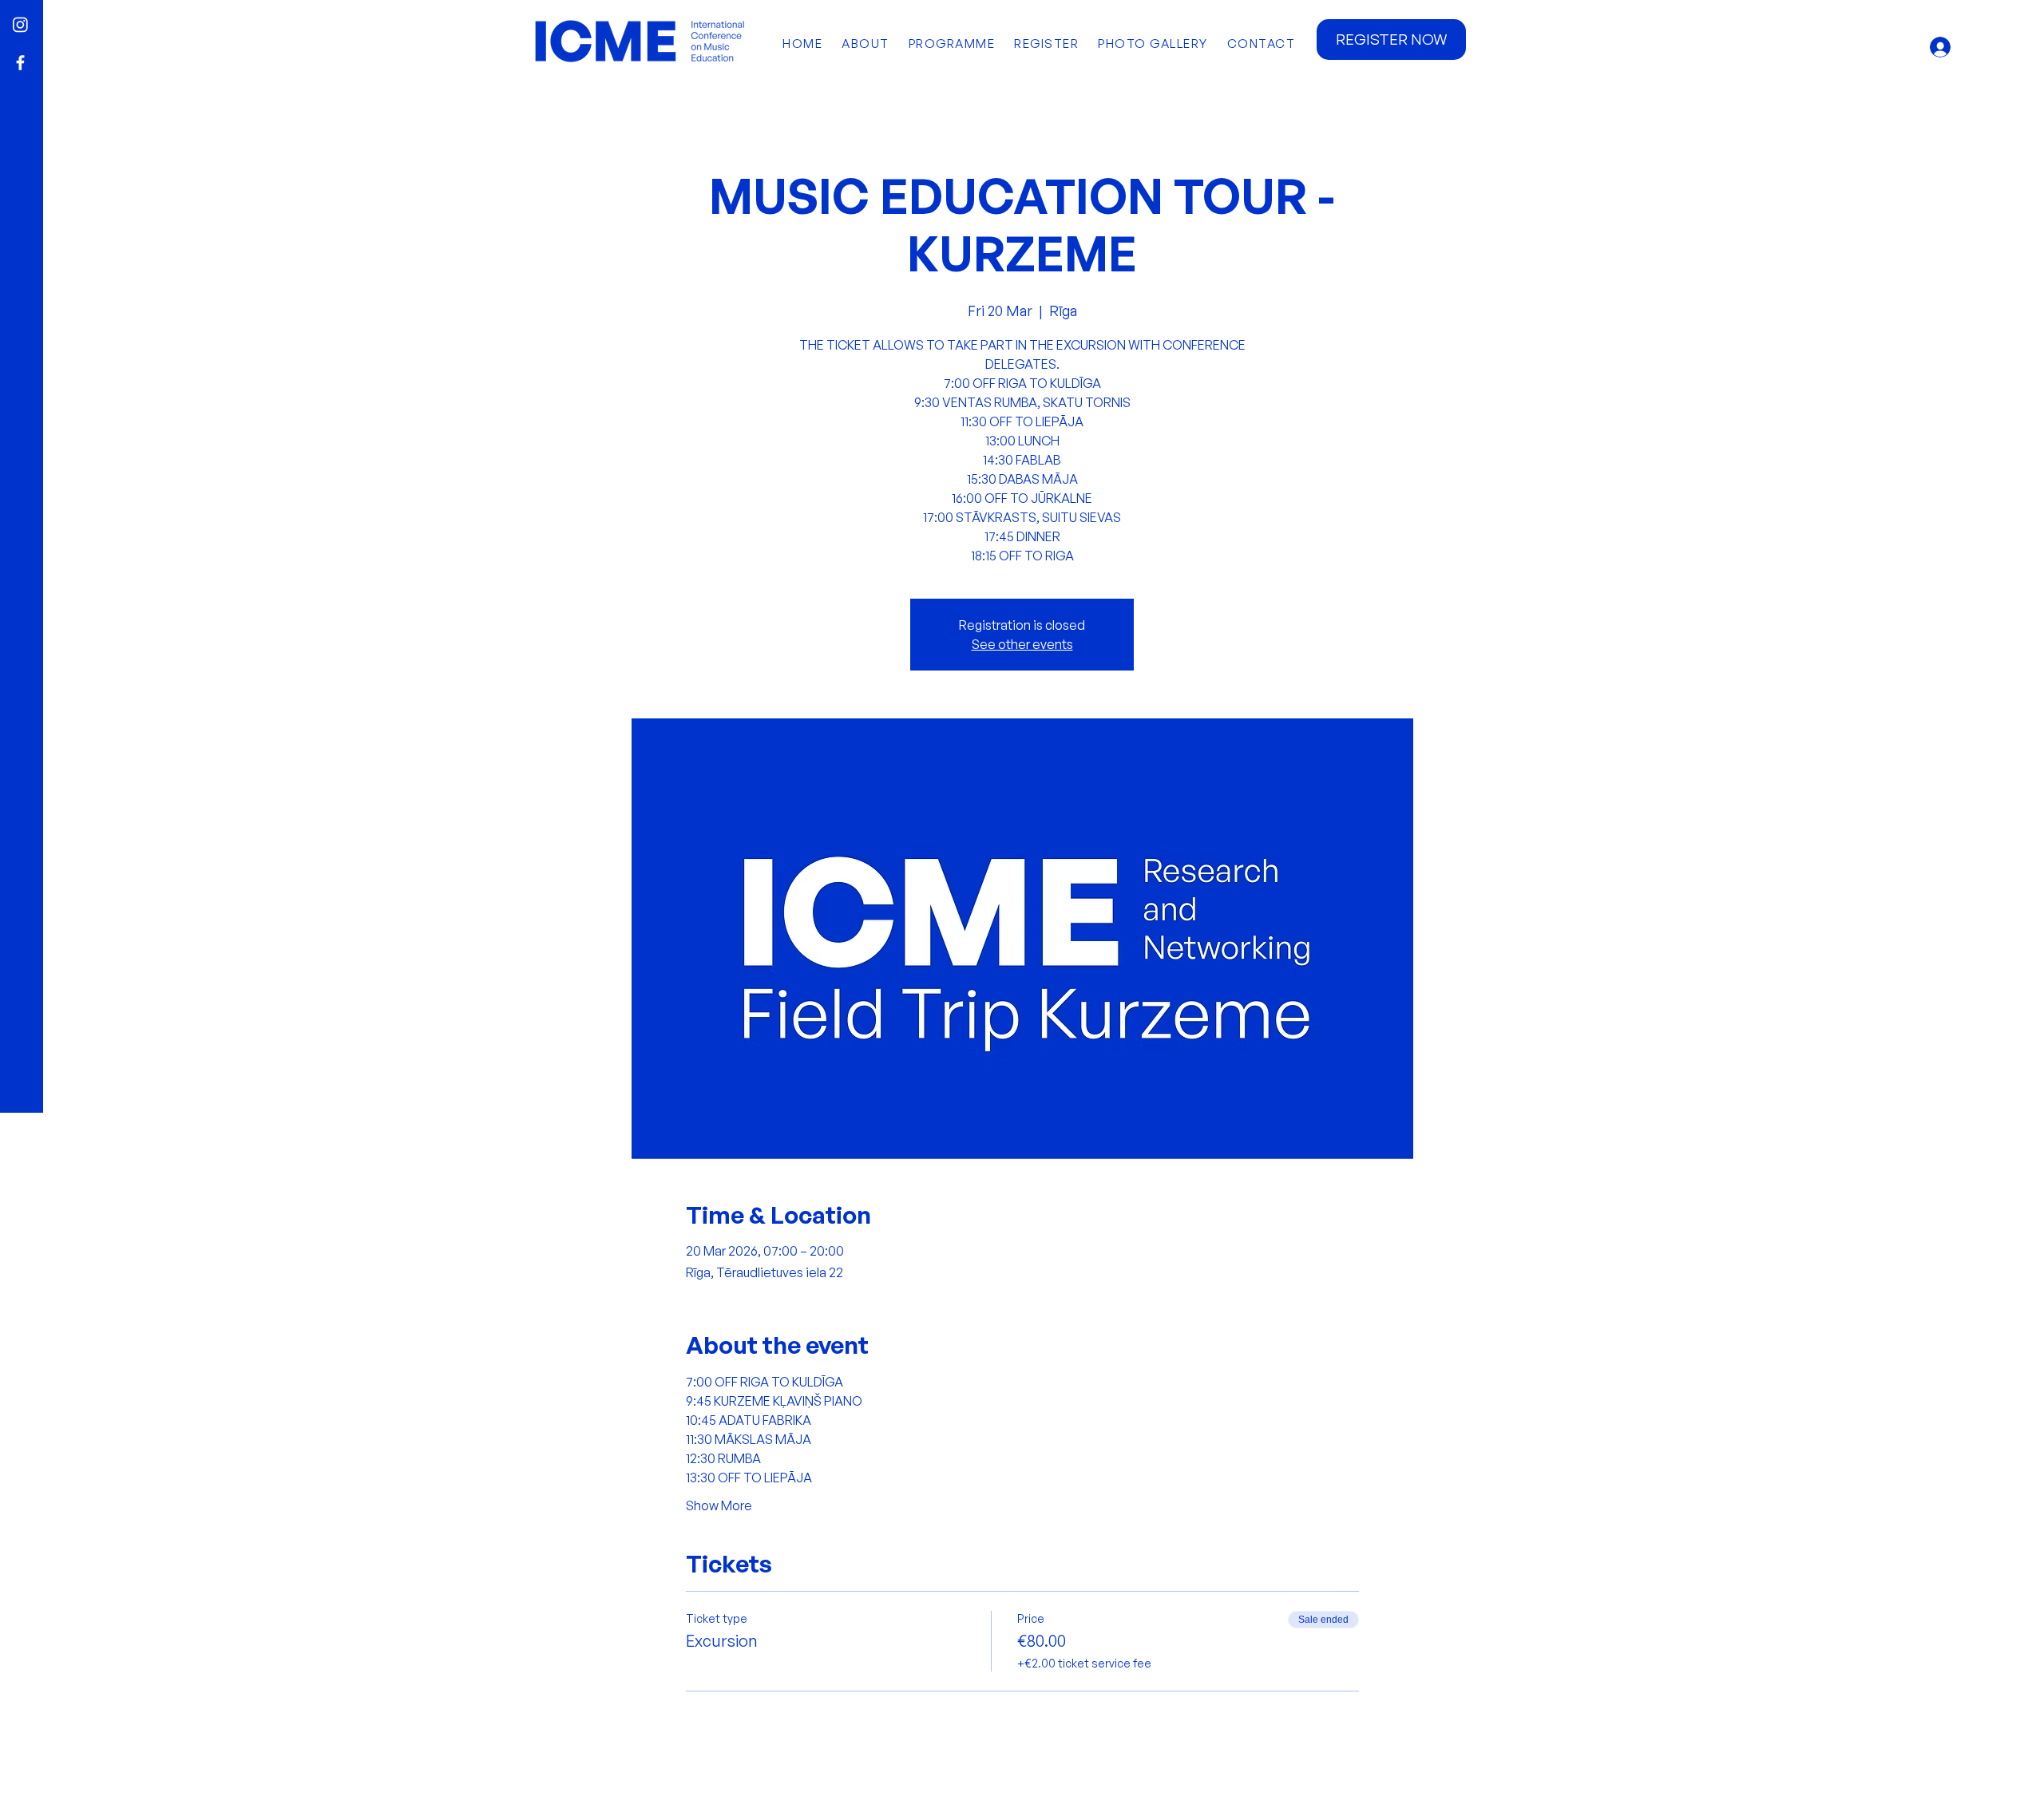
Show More (719, 1505)
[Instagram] (20, 24)
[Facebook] (20, 63)
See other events (1022, 644)
